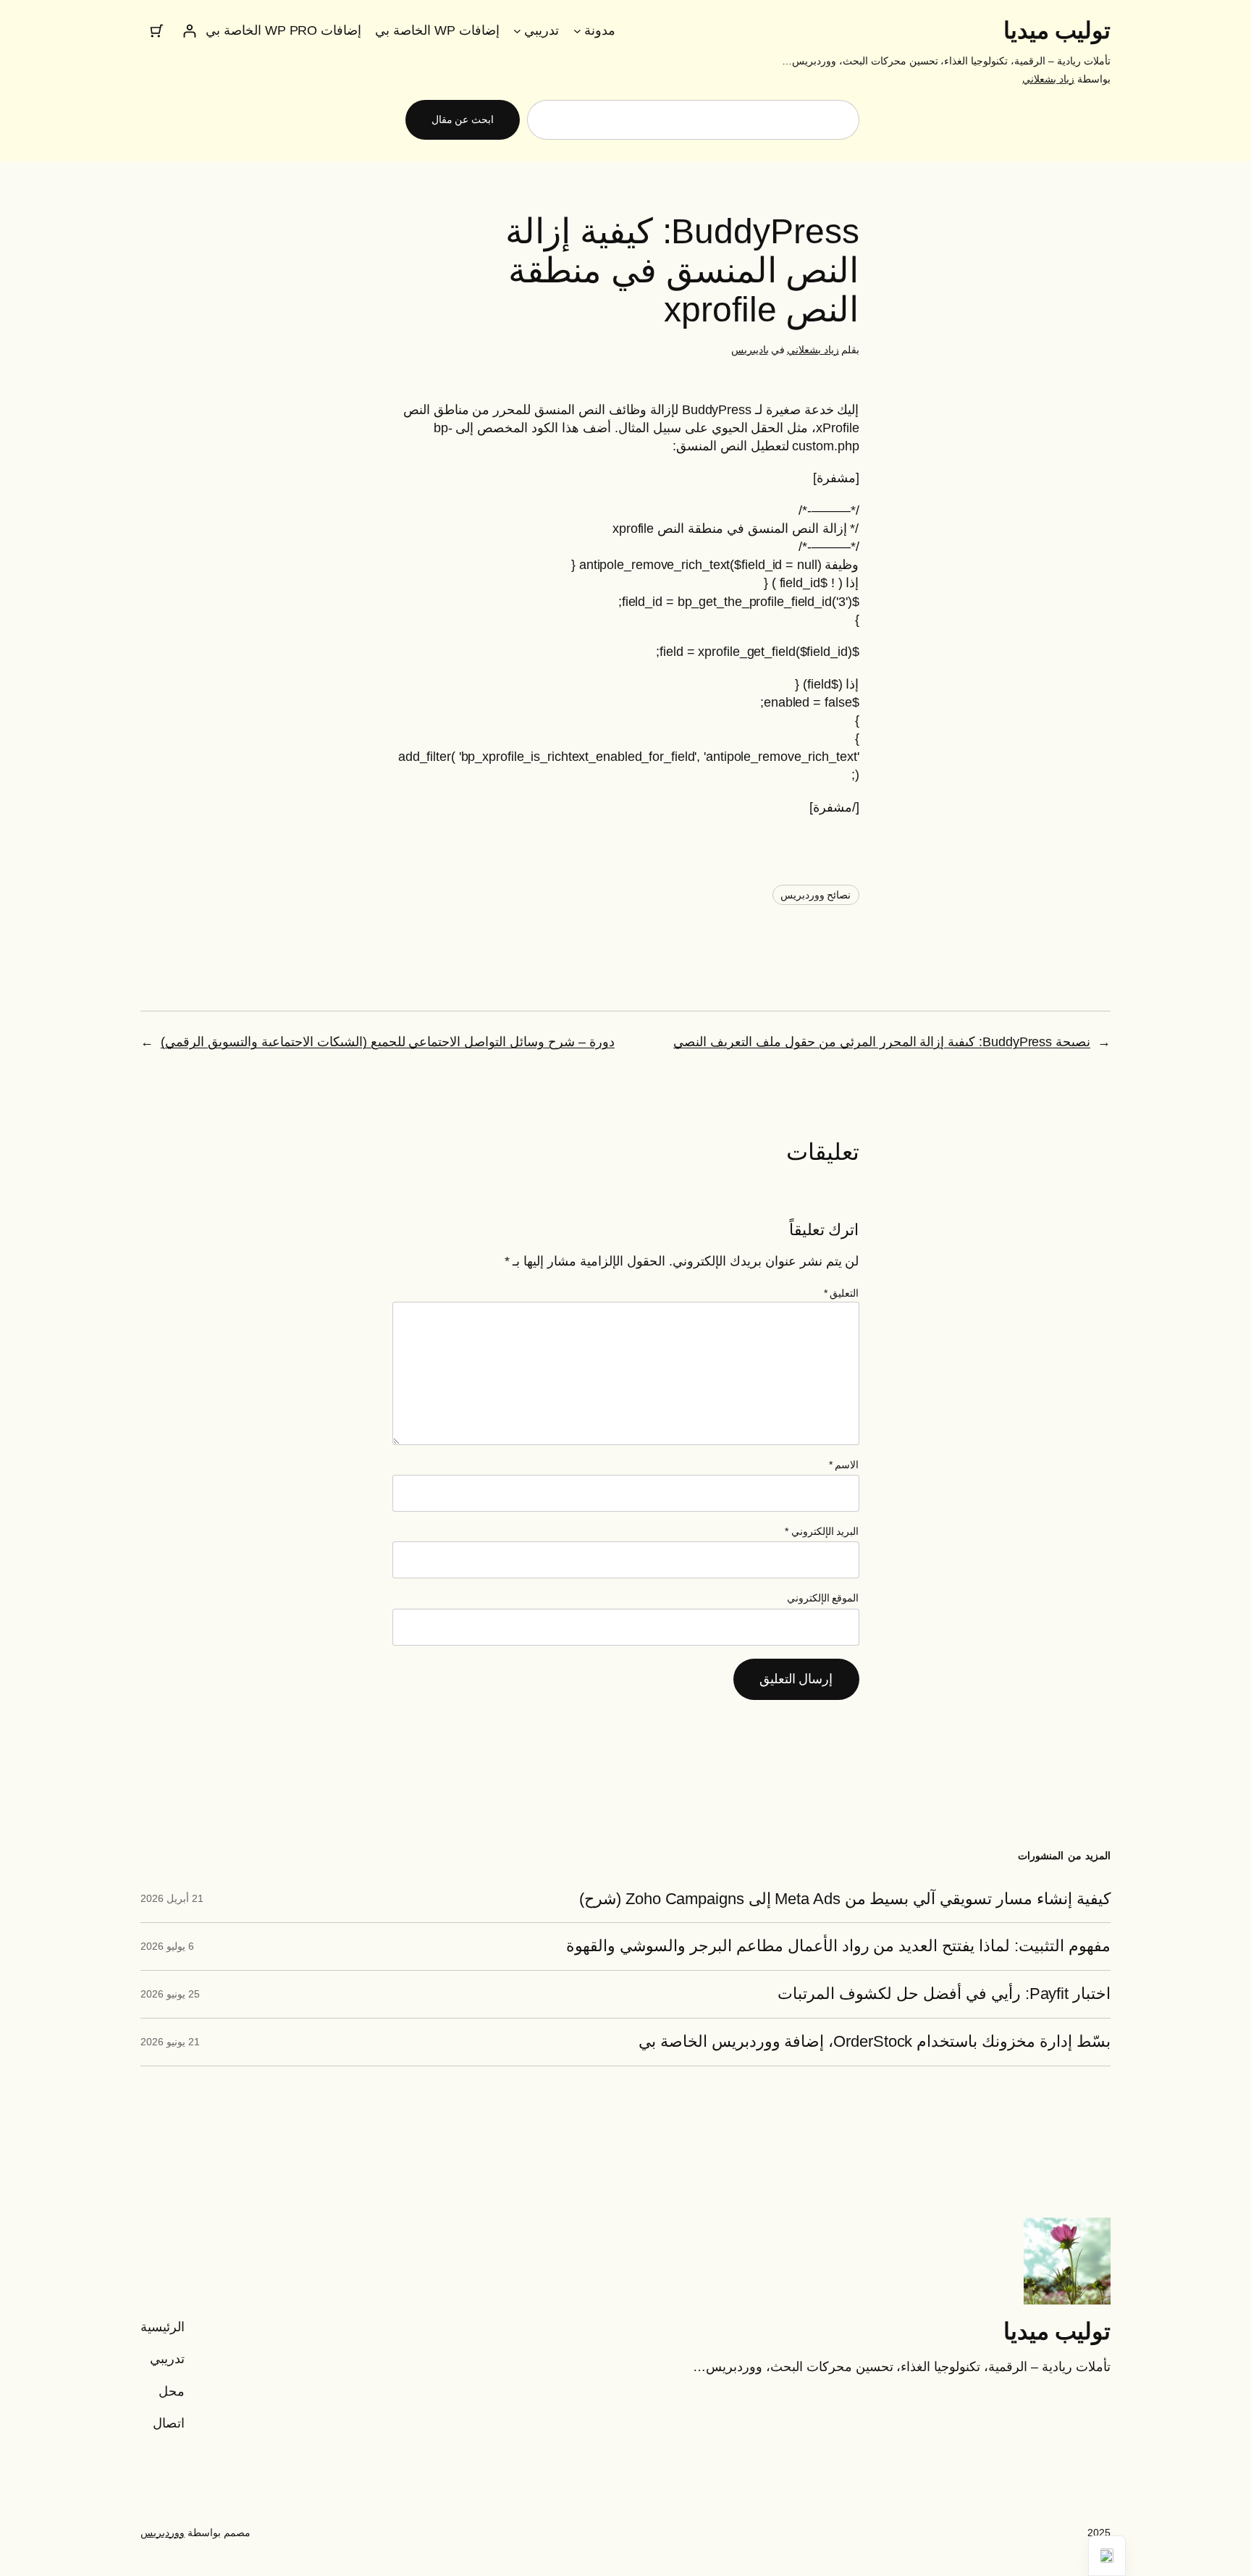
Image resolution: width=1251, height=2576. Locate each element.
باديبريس (750, 350)
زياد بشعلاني (1048, 79)
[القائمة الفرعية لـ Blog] (577, 31)
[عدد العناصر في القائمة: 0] (157, 31)
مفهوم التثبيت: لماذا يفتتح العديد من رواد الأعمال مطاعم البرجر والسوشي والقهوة (838, 1946)
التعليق (842, 1293)
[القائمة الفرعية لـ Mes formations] (517, 31)
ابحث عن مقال (463, 119)
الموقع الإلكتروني (823, 1598)
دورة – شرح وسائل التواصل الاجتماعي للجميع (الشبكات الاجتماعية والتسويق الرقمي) (388, 1042)
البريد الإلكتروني (822, 1531)
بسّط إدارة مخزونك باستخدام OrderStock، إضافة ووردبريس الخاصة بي (875, 2042)
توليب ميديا (1057, 30)
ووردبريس (163, 2533)
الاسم (844, 1465)
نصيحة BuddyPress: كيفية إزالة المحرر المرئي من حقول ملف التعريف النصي (882, 1042)
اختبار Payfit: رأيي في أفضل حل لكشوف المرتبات (944, 1994)
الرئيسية (163, 2327)
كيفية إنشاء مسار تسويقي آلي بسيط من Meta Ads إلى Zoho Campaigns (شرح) (845, 1899)
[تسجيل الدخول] (189, 31)
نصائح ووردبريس (816, 895)
